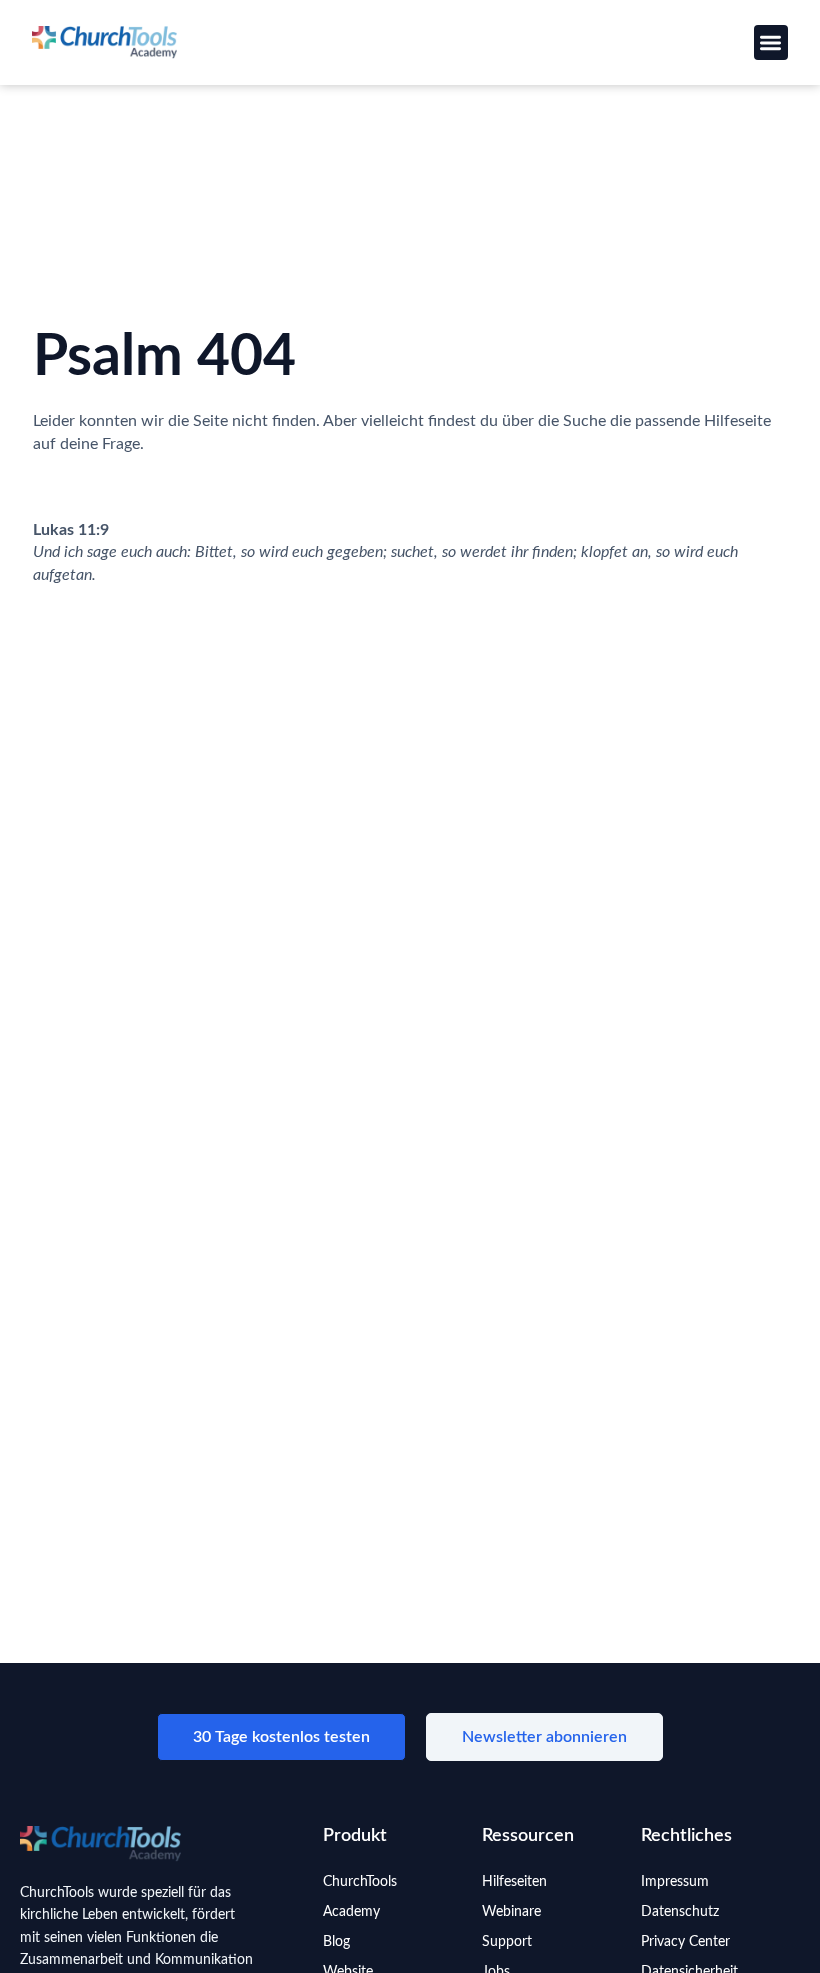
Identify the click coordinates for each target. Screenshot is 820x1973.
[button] (771, 42)
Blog (336, 1942)
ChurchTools (360, 1882)
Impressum (675, 1882)
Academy (351, 1912)
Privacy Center (685, 1942)
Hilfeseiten (514, 1882)
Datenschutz (680, 1912)
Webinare (511, 1912)
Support (507, 1942)
